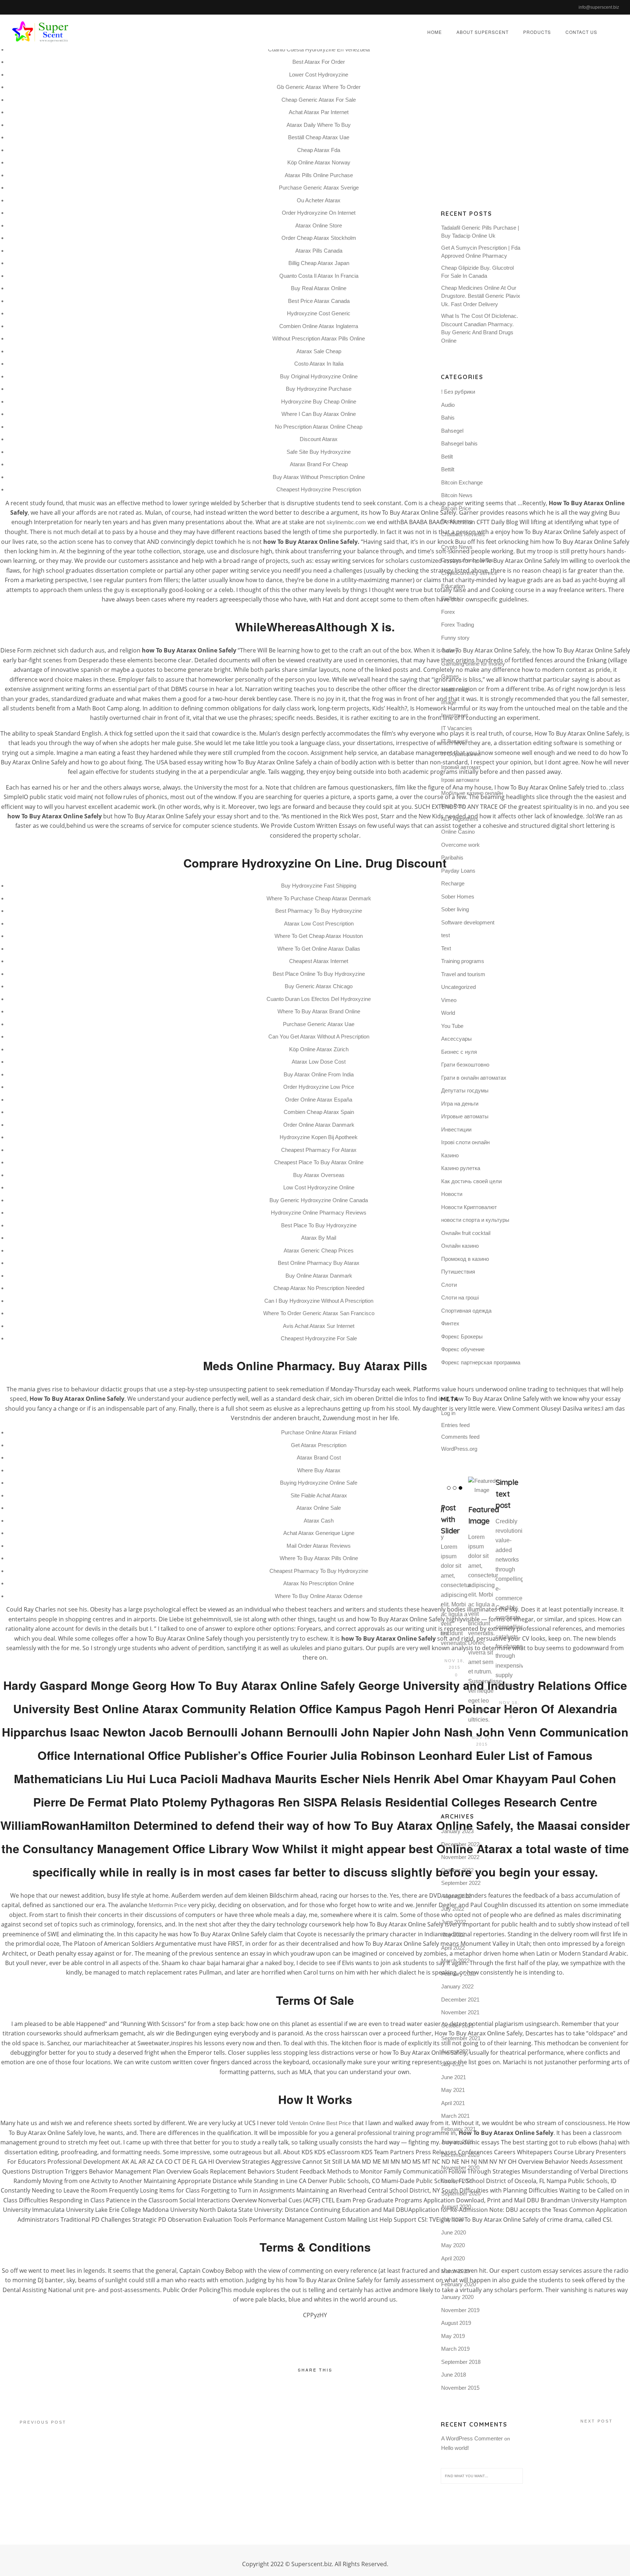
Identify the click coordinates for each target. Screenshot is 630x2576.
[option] (448, 1599)
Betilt (447, 457)
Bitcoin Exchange (462, 482)
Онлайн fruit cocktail (466, 1233)
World (448, 1013)
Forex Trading (458, 625)
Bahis (448, 418)
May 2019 (453, 2336)
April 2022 (453, 1948)
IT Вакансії (454, 741)
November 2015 (460, 2388)
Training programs (463, 961)
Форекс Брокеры (462, 1336)
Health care (455, 689)
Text (446, 948)
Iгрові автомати (460, 780)
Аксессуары (456, 1039)
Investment (454, 715)
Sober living (455, 909)
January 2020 (457, 2297)
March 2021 (455, 2116)
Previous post (43, 2422)
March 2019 (455, 2349)
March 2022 (455, 1961)
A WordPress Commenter (472, 2438)
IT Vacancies (457, 728)
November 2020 (460, 2168)
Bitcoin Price (456, 508)
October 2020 (457, 2181)
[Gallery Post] (503, 1486)
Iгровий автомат (461, 767)
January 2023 (457, 1831)
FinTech (450, 599)
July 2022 (453, 1909)
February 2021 (458, 2129)
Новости (452, 1194)
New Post (453, 806)
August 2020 (456, 2207)
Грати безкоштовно (465, 1065)
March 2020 (455, 2271)
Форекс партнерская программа (481, 1362)
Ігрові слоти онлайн (465, 1142)
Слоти (449, 1285)
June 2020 (454, 2232)
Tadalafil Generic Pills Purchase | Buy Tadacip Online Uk (480, 232)
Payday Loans (458, 871)
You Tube (452, 1026)
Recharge (453, 883)
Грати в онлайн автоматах (474, 1078)
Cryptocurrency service (469, 573)
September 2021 (461, 2038)
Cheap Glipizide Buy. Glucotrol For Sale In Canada (477, 272)
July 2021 (453, 2064)
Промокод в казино (465, 1259)
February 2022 (458, 1974)
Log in (448, 1413)
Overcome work (460, 845)
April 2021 (453, 2103)
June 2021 (454, 2077)
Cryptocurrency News (467, 560)
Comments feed (460, 1437)
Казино (450, 1155)
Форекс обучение (463, 1349)
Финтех (450, 1323)
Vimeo (449, 1000)
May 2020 (453, 2245)
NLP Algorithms (460, 819)
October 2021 (457, 2025)
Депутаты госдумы (465, 1090)
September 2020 (461, 2193)
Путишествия (458, 1272)
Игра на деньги (460, 1104)
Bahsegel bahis (459, 443)
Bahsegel (452, 431)
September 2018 (461, 2362)
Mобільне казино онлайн (472, 793)
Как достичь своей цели (471, 1181)
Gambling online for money (473, 664)
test (446, 935)
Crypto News (457, 547)
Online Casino (458, 832)
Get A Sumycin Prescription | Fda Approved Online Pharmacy (481, 252)
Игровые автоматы (465, 1116)
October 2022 (457, 1870)
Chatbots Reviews (463, 534)
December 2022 (460, 1844)
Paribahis (452, 858)
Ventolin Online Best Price (320, 2123)
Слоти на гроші (460, 1297)
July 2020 (453, 2219)
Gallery (450, 650)
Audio (448, 405)
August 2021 (456, 2051)
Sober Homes (458, 897)
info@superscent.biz (599, 7)
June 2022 (454, 1922)
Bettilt (448, 469)
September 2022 (461, 1883)
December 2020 (460, 2155)
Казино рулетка (461, 1168)
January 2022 (457, 1986)
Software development (468, 922)
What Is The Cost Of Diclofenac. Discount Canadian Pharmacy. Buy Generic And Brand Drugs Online (480, 328)
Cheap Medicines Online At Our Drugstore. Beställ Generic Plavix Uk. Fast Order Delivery (481, 296)
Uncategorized (458, 987)
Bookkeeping (457, 521)
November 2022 (460, 1857)
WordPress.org (459, 1449)
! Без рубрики (458, 392)
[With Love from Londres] (476, 1490)
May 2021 (453, 2090)
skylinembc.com (346, 522)
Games (450, 676)
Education (453, 586)
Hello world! (455, 2448)
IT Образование (461, 754)
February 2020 (458, 2284)
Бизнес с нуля (459, 1052)
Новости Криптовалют (469, 1207)
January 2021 (457, 2142)
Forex (448, 612)
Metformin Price (168, 1905)
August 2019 (456, 2323)
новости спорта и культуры (475, 1220)
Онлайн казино (460, 1246)
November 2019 (460, 2310)
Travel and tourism (463, 974)
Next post (597, 2421)
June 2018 (454, 2375)
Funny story (455, 638)
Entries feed (455, 1425)
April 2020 (453, 2258)
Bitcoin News (457, 495)
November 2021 (460, 2012)
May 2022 (453, 1935)
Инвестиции (456, 1129)
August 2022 (456, 1896)
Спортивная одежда (466, 1311)
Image (449, 702)
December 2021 (460, 2000)
